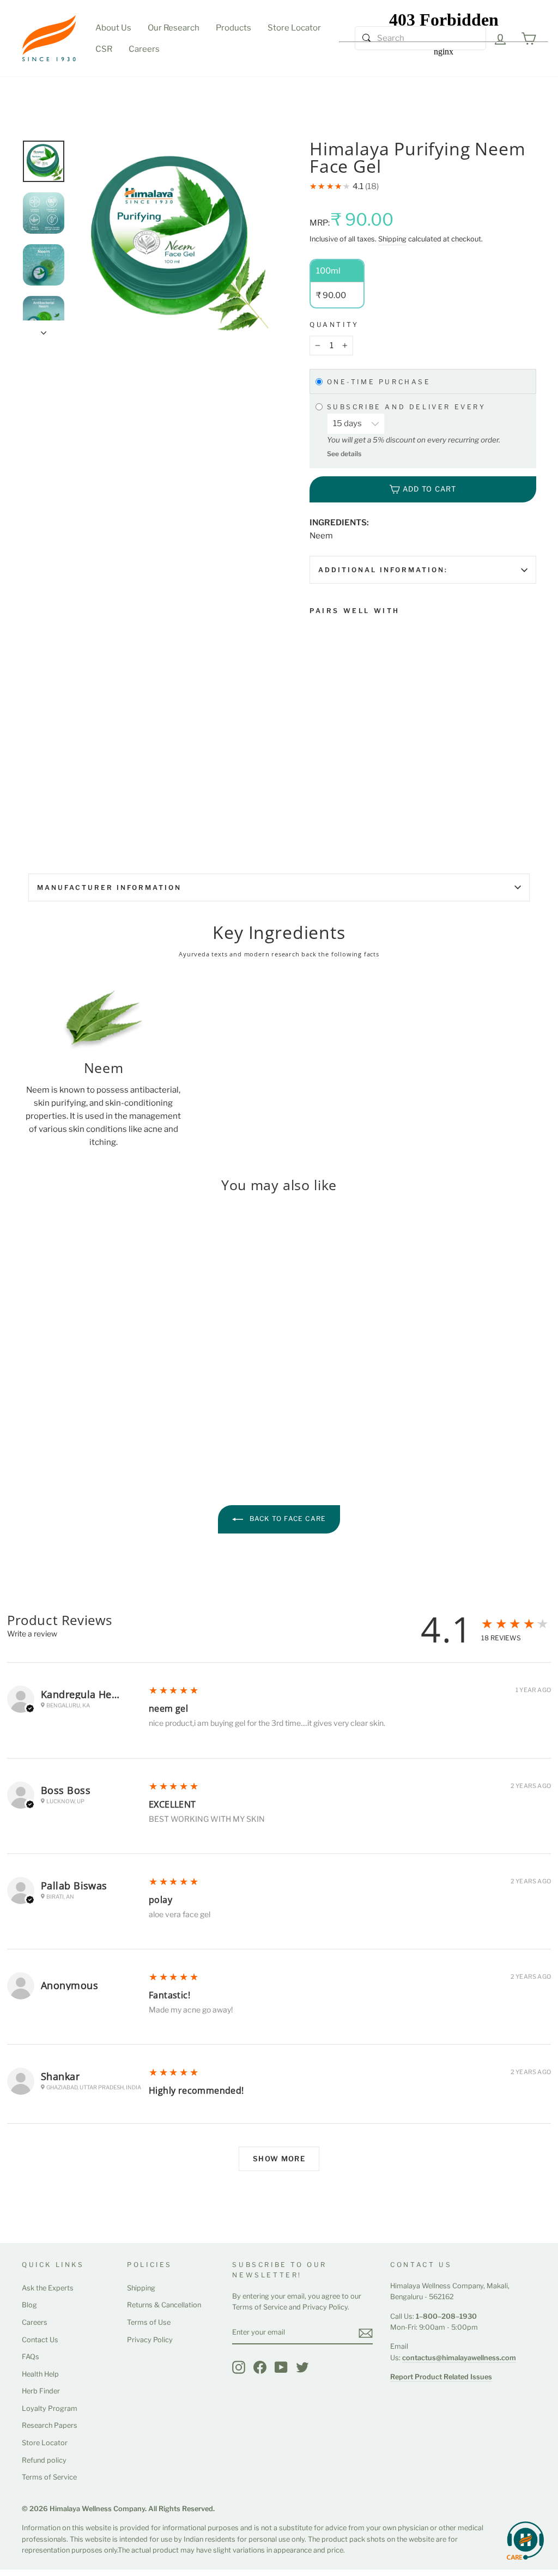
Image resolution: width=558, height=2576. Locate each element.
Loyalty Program (50, 2408)
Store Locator (294, 28)
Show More (279, 2159)
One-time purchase (379, 382)
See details (344, 454)
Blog (29, 2305)
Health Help (40, 2374)
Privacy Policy (150, 2340)
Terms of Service (49, 2477)
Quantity (334, 325)
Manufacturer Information (109, 887)
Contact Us (40, 2340)
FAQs (31, 2357)
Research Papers (50, 2425)
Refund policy (44, 2460)
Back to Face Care (287, 1519)
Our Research (174, 28)
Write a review (32, 1634)
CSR (104, 49)
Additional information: (383, 570)
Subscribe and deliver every (408, 407)
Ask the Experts (48, 2288)
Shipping (392, 239)
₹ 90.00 (326, 733)
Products (233, 28)
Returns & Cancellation (164, 2305)
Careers (144, 49)
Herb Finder (41, 2391)
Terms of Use (149, 2322)
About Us (113, 28)
